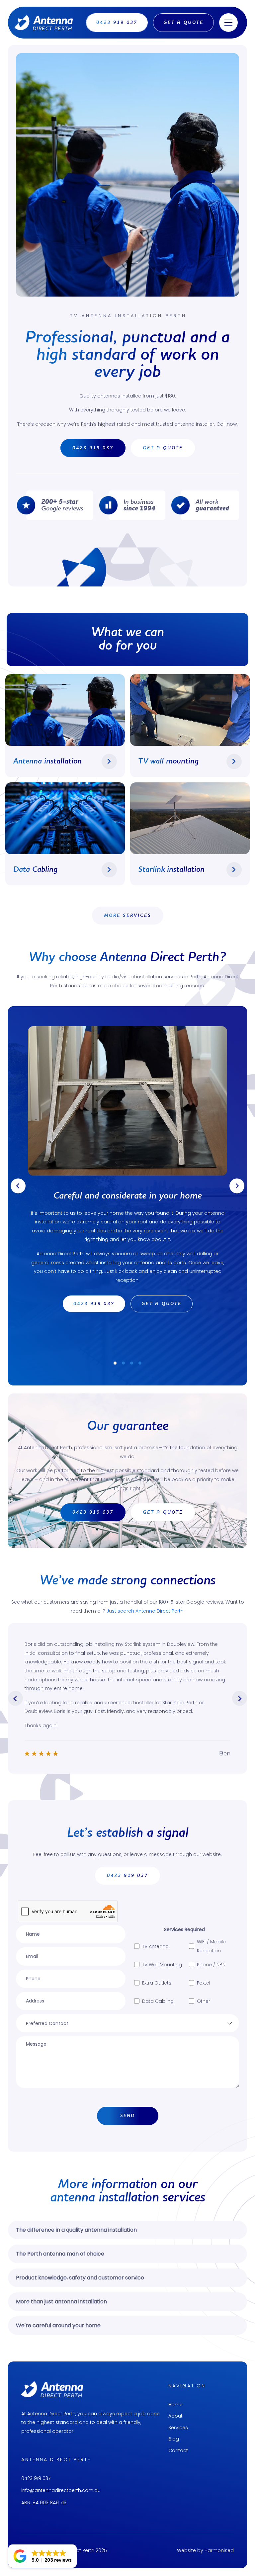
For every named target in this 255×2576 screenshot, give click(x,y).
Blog (174, 2439)
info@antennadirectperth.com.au (61, 2490)
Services (178, 2428)
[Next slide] (237, 1186)
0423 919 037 (36, 2478)
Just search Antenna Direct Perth (145, 1611)
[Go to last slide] (18, 1186)
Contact (178, 2450)
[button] (42, 2556)
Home (175, 2405)
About (175, 2416)
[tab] (115, 1363)
